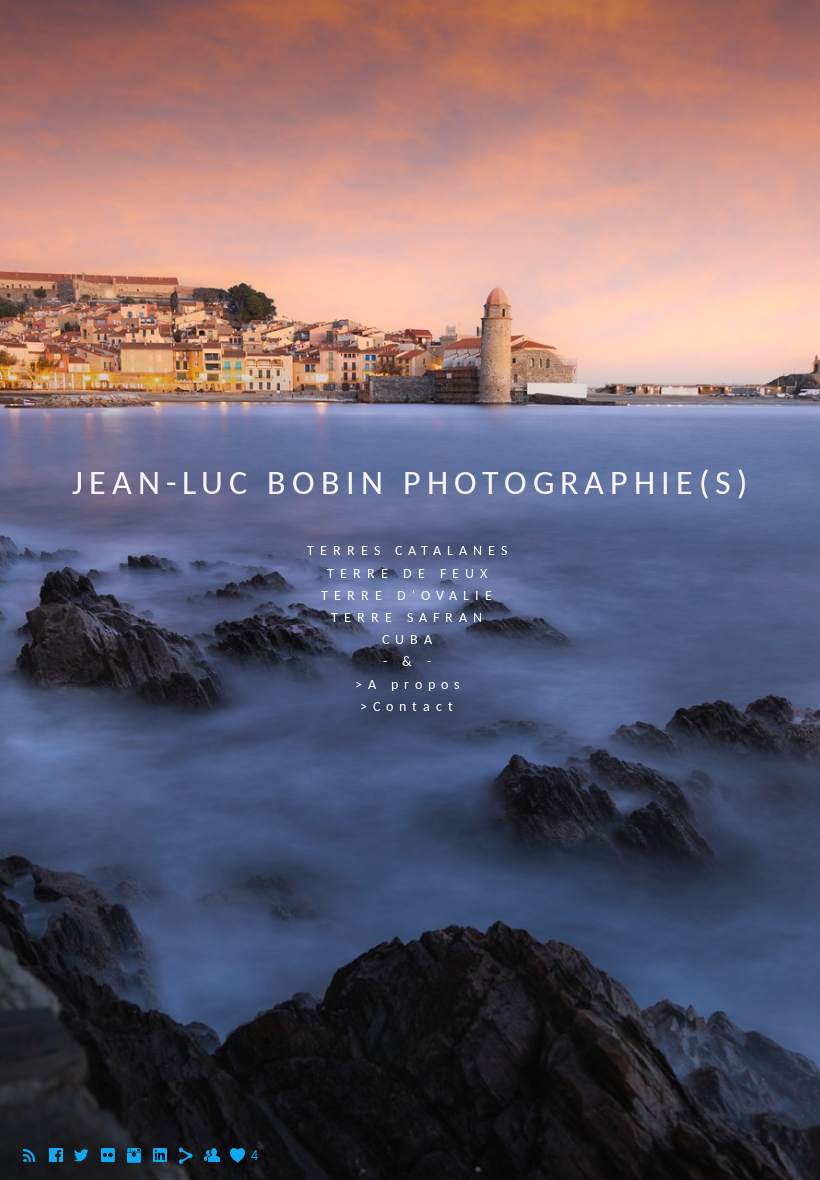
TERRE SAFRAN (409, 618)
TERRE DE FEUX (410, 574)
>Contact (409, 707)
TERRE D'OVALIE (409, 596)
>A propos (410, 685)
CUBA (410, 640)
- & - (410, 662)
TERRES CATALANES (410, 551)
